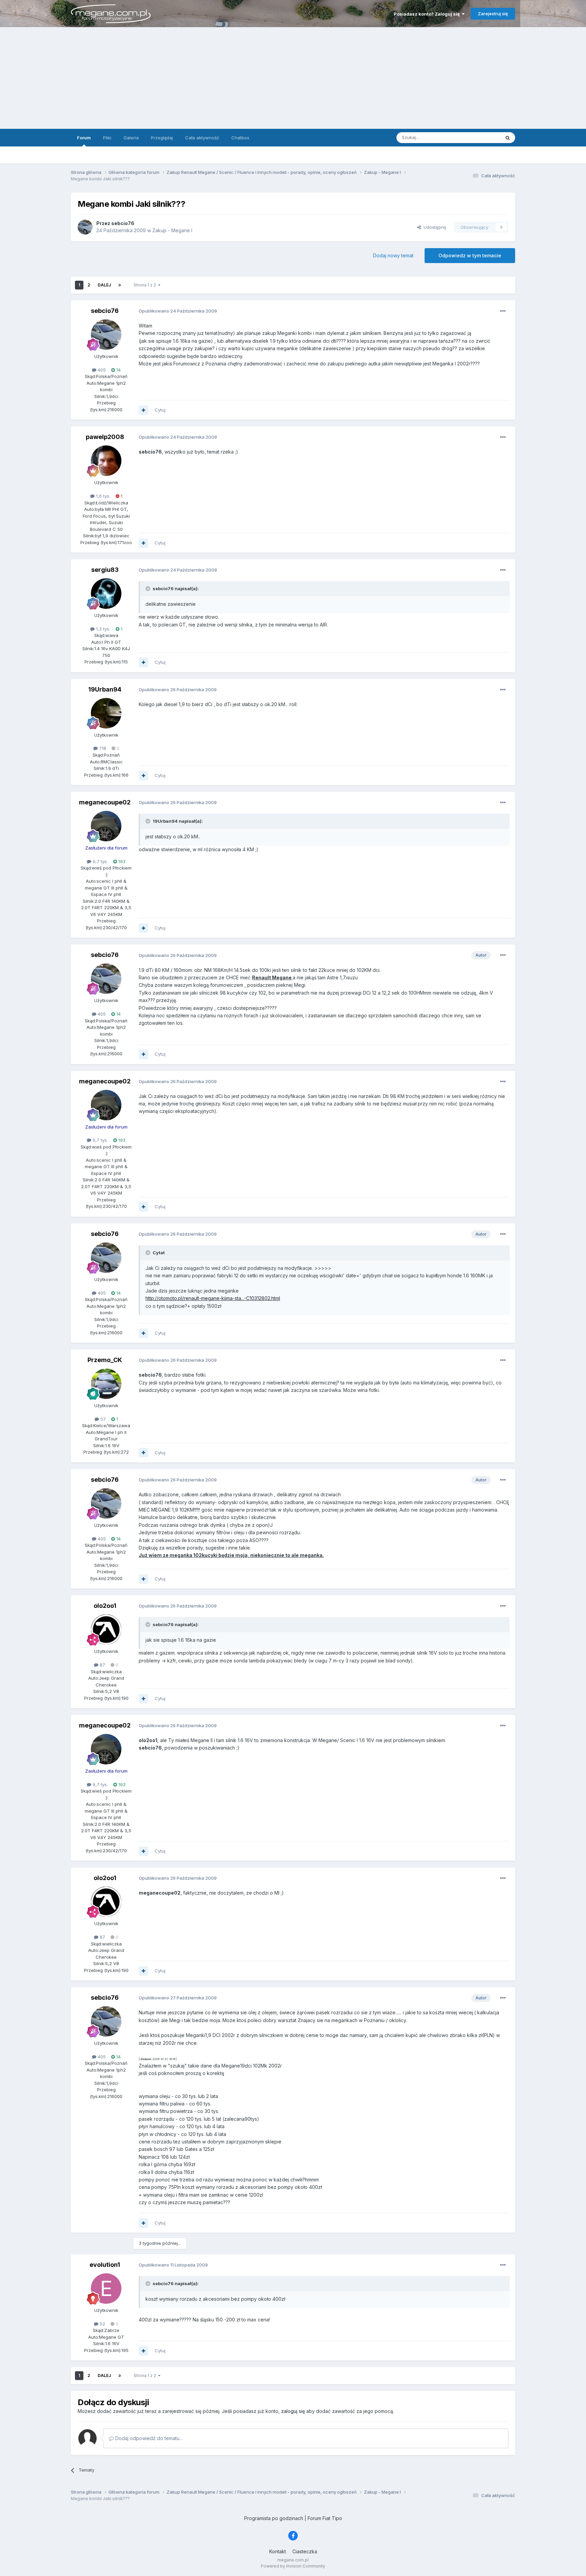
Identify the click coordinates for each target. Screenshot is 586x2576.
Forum (84, 138)
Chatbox (240, 138)
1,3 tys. (102, 629)
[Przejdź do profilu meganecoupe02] (106, 826)
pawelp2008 (105, 437)
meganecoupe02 (105, 802)
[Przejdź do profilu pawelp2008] (106, 461)
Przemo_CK (105, 1360)
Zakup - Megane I (172, 230)
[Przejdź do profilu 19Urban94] (106, 713)
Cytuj (160, 410)
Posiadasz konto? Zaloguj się (428, 14)
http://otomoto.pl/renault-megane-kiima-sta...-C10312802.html (213, 1298)
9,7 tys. (100, 861)
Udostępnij (433, 227)
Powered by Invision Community (293, 2566)
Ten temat (481, 137)
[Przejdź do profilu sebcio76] (85, 227)
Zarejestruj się (493, 14)
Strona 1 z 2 (146, 285)
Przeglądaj (162, 138)
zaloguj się (293, 2411)
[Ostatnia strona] (120, 285)
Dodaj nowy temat (393, 255)
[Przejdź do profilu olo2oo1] (106, 1630)
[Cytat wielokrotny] (143, 410)
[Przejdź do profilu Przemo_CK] (106, 1384)
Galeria (131, 138)
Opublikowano (178, 311)
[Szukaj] (508, 138)
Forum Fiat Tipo (325, 2518)
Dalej (104, 285)
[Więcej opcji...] (503, 311)
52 (102, 2324)
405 (101, 370)
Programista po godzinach (274, 2518)
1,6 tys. (102, 496)
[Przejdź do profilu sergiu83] (106, 594)
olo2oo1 (105, 1606)
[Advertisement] (293, 78)
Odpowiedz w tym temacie (470, 255)
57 (102, 1419)
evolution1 (105, 2265)
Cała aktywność (202, 138)
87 (102, 1665)
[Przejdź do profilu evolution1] (106, 2289)
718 (102, 748)
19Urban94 (105, 689)
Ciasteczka (305, 2551)
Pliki (107, 138)
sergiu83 (105, 570)
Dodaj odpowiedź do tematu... (148, 2438)
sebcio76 (105, 311)
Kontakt (278, 2551)
